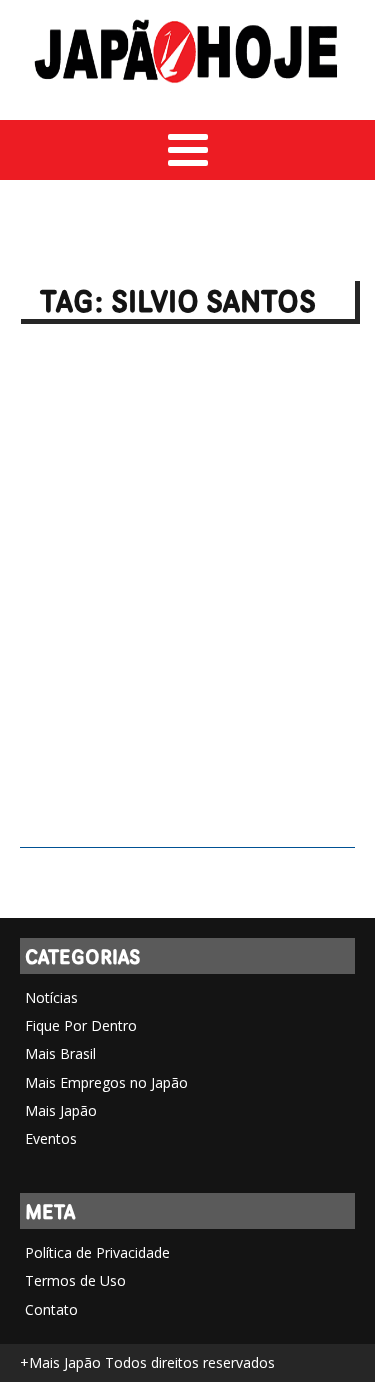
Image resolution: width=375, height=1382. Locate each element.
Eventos (51, 1138)
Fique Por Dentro (81, 1025)
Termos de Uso (75, 1280)
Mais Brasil (60, 1053)
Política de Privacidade (97, 1252)
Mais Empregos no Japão (106, 1082)
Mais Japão (61, 1110)
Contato (51, 1309)
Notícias (51, 997)
